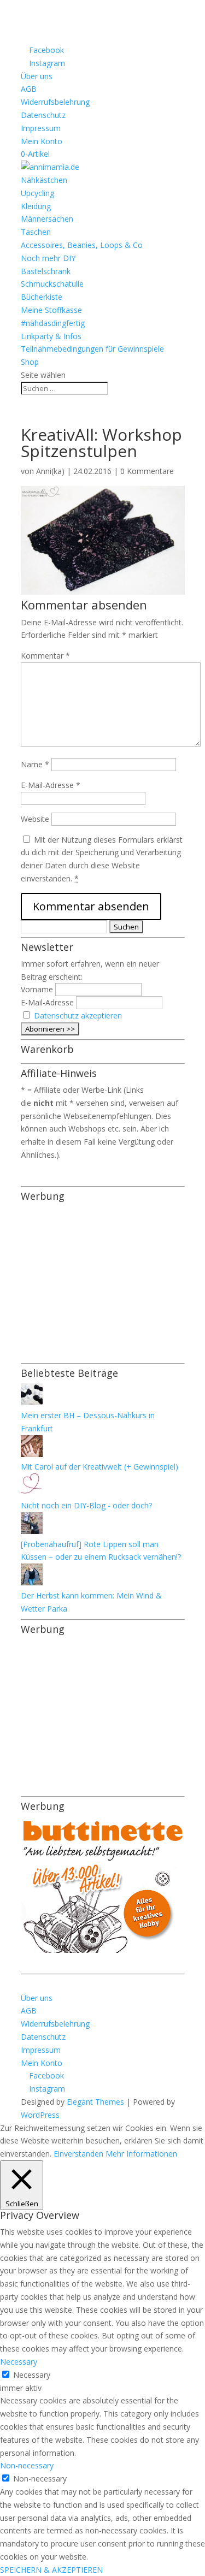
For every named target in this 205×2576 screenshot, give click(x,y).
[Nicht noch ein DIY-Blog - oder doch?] (32, 1492)
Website (35, 819)
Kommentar (45, 656)
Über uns (37, 76)
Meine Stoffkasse (51, 310)
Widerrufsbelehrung (55, 102)
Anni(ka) (50, 471)
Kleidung (36, 206)
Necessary (32, 2375)
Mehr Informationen (141, 2154)
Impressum (41, 128)
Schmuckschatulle (52, 284)
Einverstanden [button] (78, 2154)
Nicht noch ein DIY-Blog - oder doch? (86, 1505)
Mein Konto (42, 141)
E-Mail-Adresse (51, 785)
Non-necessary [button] (27, 2465)
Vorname (37, 989)
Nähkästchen (44, 180)
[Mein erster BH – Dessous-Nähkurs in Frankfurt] (32, 1402)
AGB (29, 89)
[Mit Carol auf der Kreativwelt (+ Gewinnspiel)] (32, 1454)
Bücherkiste (42, 297)
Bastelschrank (46, 271)
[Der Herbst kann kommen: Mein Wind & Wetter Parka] (32, 1582)
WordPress (40, 2115)
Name (35, 764)
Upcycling (37, 193)
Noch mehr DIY (48, 258)
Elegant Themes (95, 2102)
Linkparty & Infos (51, 336)
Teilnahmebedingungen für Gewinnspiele (92, 349)
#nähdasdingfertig (53, 323)
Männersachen (47, 219)
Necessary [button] (19, 2362)
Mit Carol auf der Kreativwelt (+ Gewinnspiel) (99, 1467)
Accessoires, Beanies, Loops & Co (82, 245)
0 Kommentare (147, 471)
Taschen (36, 232)
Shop (30, 362)
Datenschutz (43, 115)
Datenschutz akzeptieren (78, 1015)
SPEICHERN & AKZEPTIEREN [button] (51, 2570)
